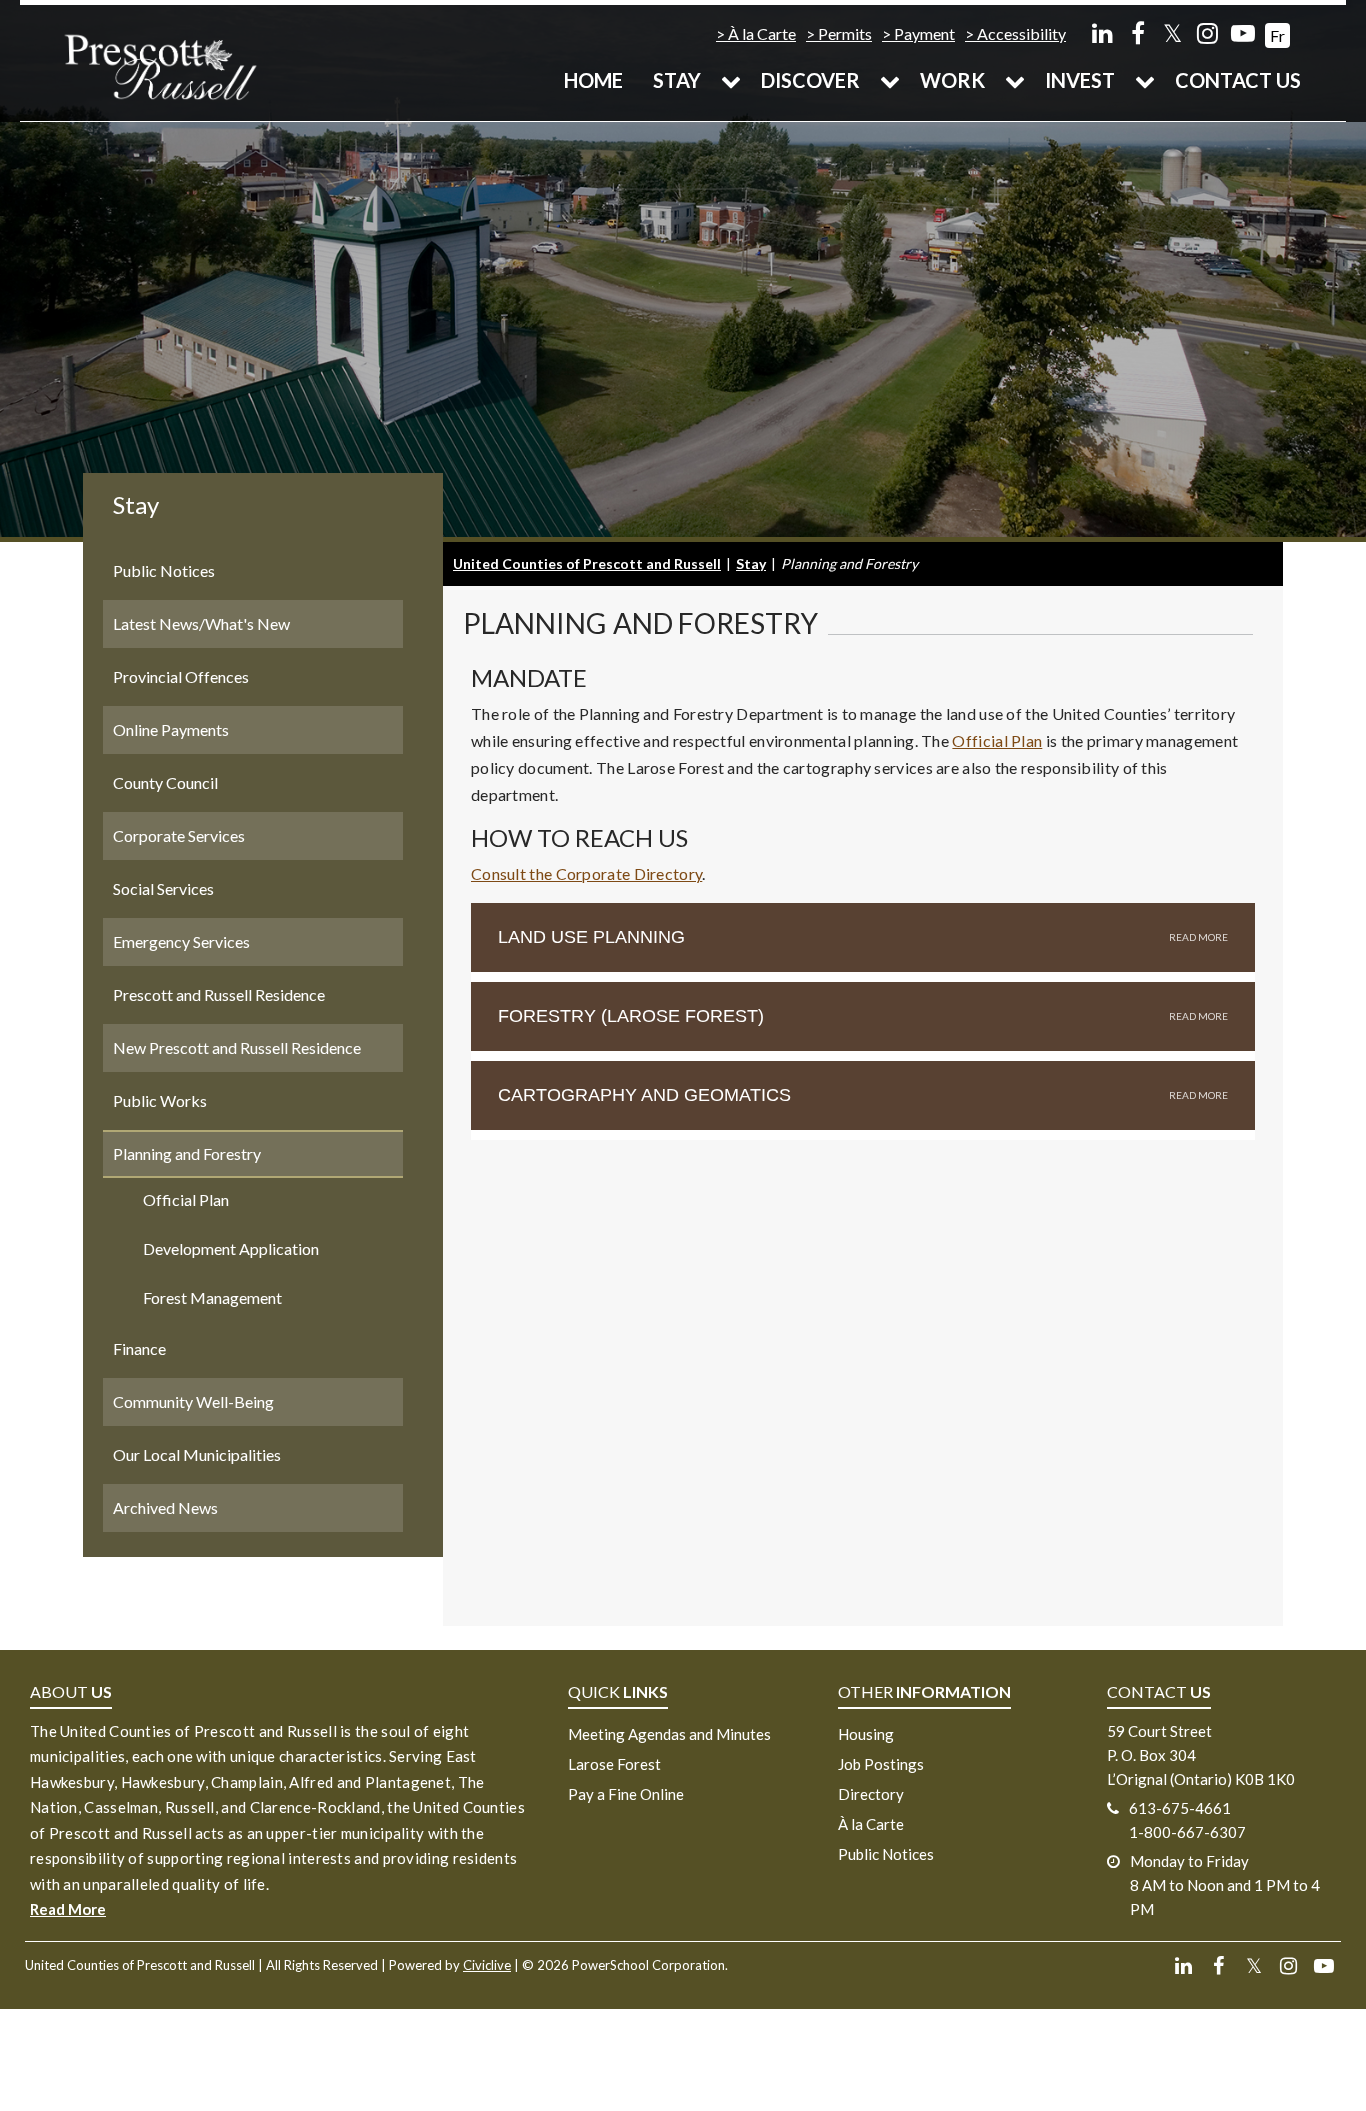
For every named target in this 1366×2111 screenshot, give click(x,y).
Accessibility (1021, 33)
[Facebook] (1137, 32)
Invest (1080, 80)
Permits (845, 33)
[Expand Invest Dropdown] (1145, 80)
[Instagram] (1207, 32)
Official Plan (997, 740)
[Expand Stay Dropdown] (731, 80)
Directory (871, 1794)
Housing (866, 1734)
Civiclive (487, 1965)
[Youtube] (1242, 32)
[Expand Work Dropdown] (1015, 80)
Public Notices (886, 1854)
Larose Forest (614, 1764)
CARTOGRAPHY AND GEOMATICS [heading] (644, 1095)
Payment (924, 33)
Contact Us (1238, 80)
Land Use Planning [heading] (591, 937)
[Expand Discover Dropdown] (890, 80)
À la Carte (762, 33)
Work (952, 80)
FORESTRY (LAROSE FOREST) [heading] (631, 1016)
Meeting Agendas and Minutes (669, 1734)
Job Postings (881, 1764)
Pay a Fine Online (626, 1794)
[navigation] (160, 65)
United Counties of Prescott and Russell (587, 563)
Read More (68, 1909)
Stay (677, 80)
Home (593, 80)
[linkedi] (1102, 32)
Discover (810, 80)
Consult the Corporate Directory (586, 873)
